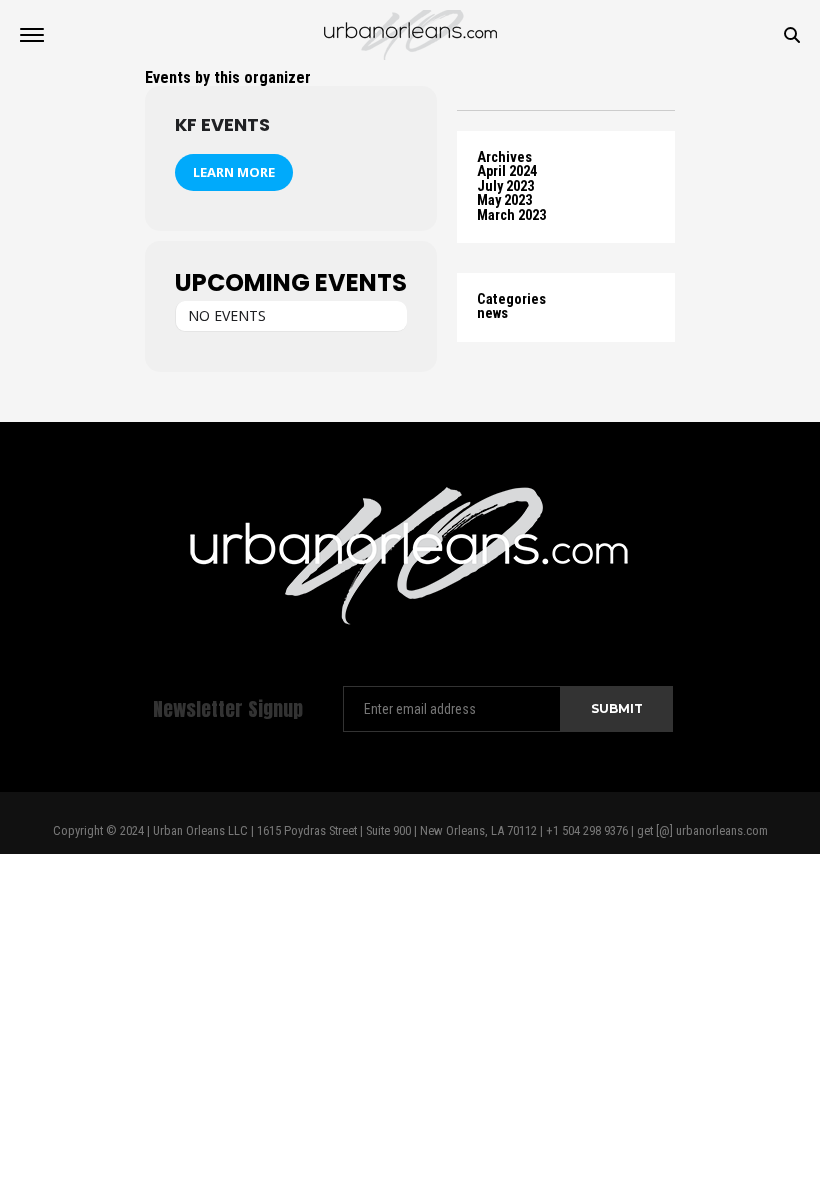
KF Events (222, 124)
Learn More (234, 172)
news (492, 313)
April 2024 (507, 171)
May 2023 (504, 200)
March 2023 (511, 215)
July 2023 (505, 186)
